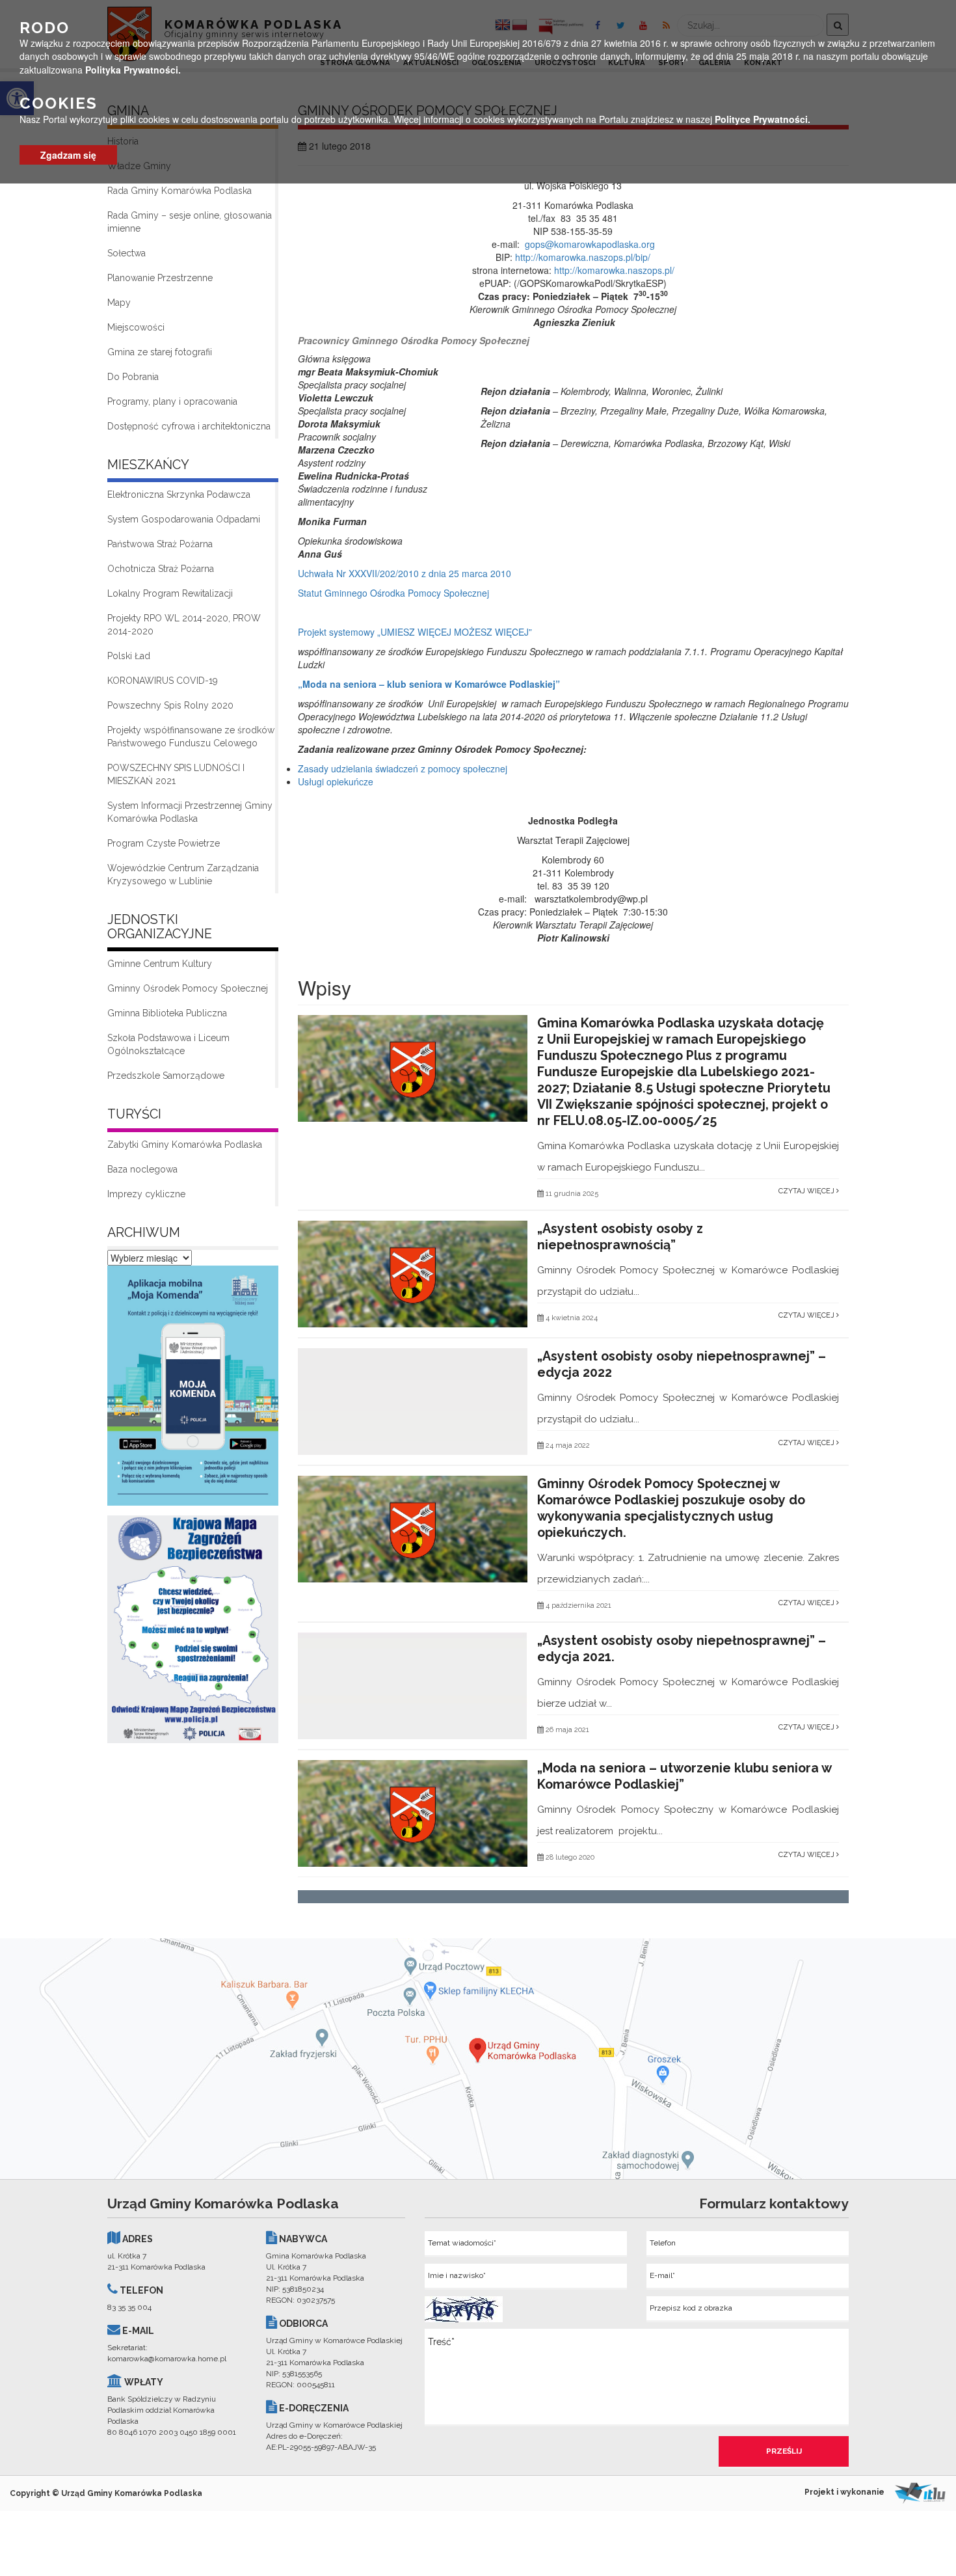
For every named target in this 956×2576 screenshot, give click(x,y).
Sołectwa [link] (126, 253)
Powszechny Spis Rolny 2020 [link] (170, 705)
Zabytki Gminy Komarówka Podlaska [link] (185, 1145)
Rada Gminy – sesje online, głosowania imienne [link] (190, 222)
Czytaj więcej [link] (807, 1191)
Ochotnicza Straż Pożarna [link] (161, 569)
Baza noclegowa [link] (142, 1169)
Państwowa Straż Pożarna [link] (160, 544)
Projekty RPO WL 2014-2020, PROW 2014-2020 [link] (184, 625)
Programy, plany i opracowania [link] (172, 401)
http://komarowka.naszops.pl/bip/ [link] (583, 257)
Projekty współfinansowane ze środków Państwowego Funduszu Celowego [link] (191, 737)
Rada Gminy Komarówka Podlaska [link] (179, 191)
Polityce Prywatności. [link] (763, 119)
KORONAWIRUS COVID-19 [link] (163, 681)
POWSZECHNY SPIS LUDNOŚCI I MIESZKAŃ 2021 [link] (176, 774)
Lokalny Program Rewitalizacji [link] (170, 593)
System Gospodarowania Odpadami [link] (184, 519)
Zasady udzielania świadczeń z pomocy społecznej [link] (403, 768)
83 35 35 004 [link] (129, 2307)
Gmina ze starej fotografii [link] (160, 352)
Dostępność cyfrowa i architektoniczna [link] (189, 426)
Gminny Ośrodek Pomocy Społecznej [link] (188, 988)
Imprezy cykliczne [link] (146, 1194)
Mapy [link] (119, 303)
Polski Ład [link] (129, 656)
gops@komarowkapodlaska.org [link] (590, 244)
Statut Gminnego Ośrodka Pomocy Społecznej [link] (393, 593)
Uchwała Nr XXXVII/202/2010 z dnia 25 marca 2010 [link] (405, 573)
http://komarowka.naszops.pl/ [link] (614, 270)
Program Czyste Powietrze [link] (164, 843)
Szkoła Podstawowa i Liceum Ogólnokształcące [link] (168, 1044)
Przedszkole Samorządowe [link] (166, 1076)
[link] (193, 1389)
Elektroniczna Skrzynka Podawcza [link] (179, 495)
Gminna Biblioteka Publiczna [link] (167, 1013)
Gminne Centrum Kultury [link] (160, 964)
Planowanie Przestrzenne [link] (160, 278)
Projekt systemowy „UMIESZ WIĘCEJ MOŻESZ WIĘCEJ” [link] (415, 632)
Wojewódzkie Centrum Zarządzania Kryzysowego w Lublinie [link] (183, 874)
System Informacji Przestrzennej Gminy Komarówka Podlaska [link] (190, 812)
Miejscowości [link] (136, 327)
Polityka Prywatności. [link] (133, 69)
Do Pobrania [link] (133, 377)
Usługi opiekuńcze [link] (336, 781)
